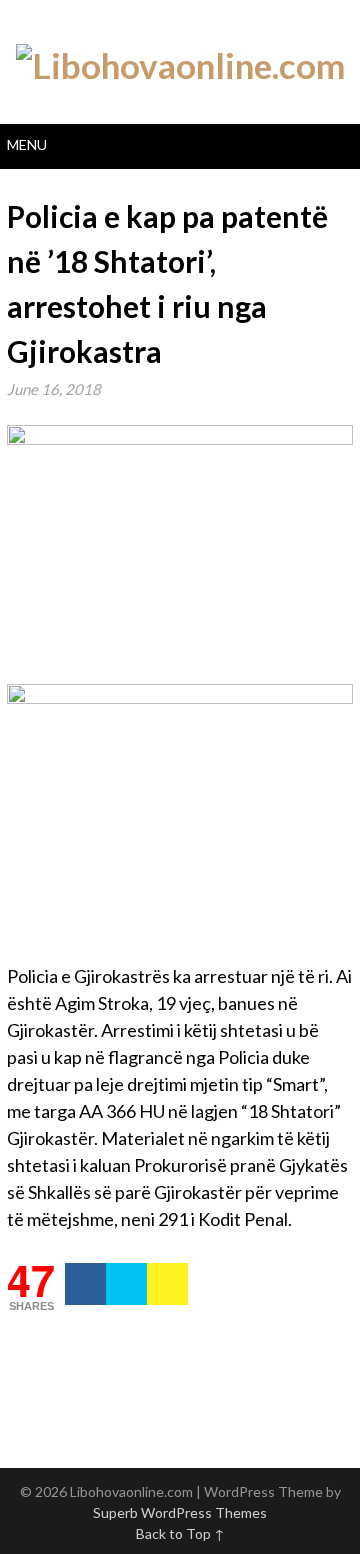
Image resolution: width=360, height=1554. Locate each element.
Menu (27, 144)
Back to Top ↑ (180, 1533)
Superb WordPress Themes (180, 1512)
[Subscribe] (167, 1284)
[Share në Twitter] (126, 1284)
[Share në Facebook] (85, 1284)
